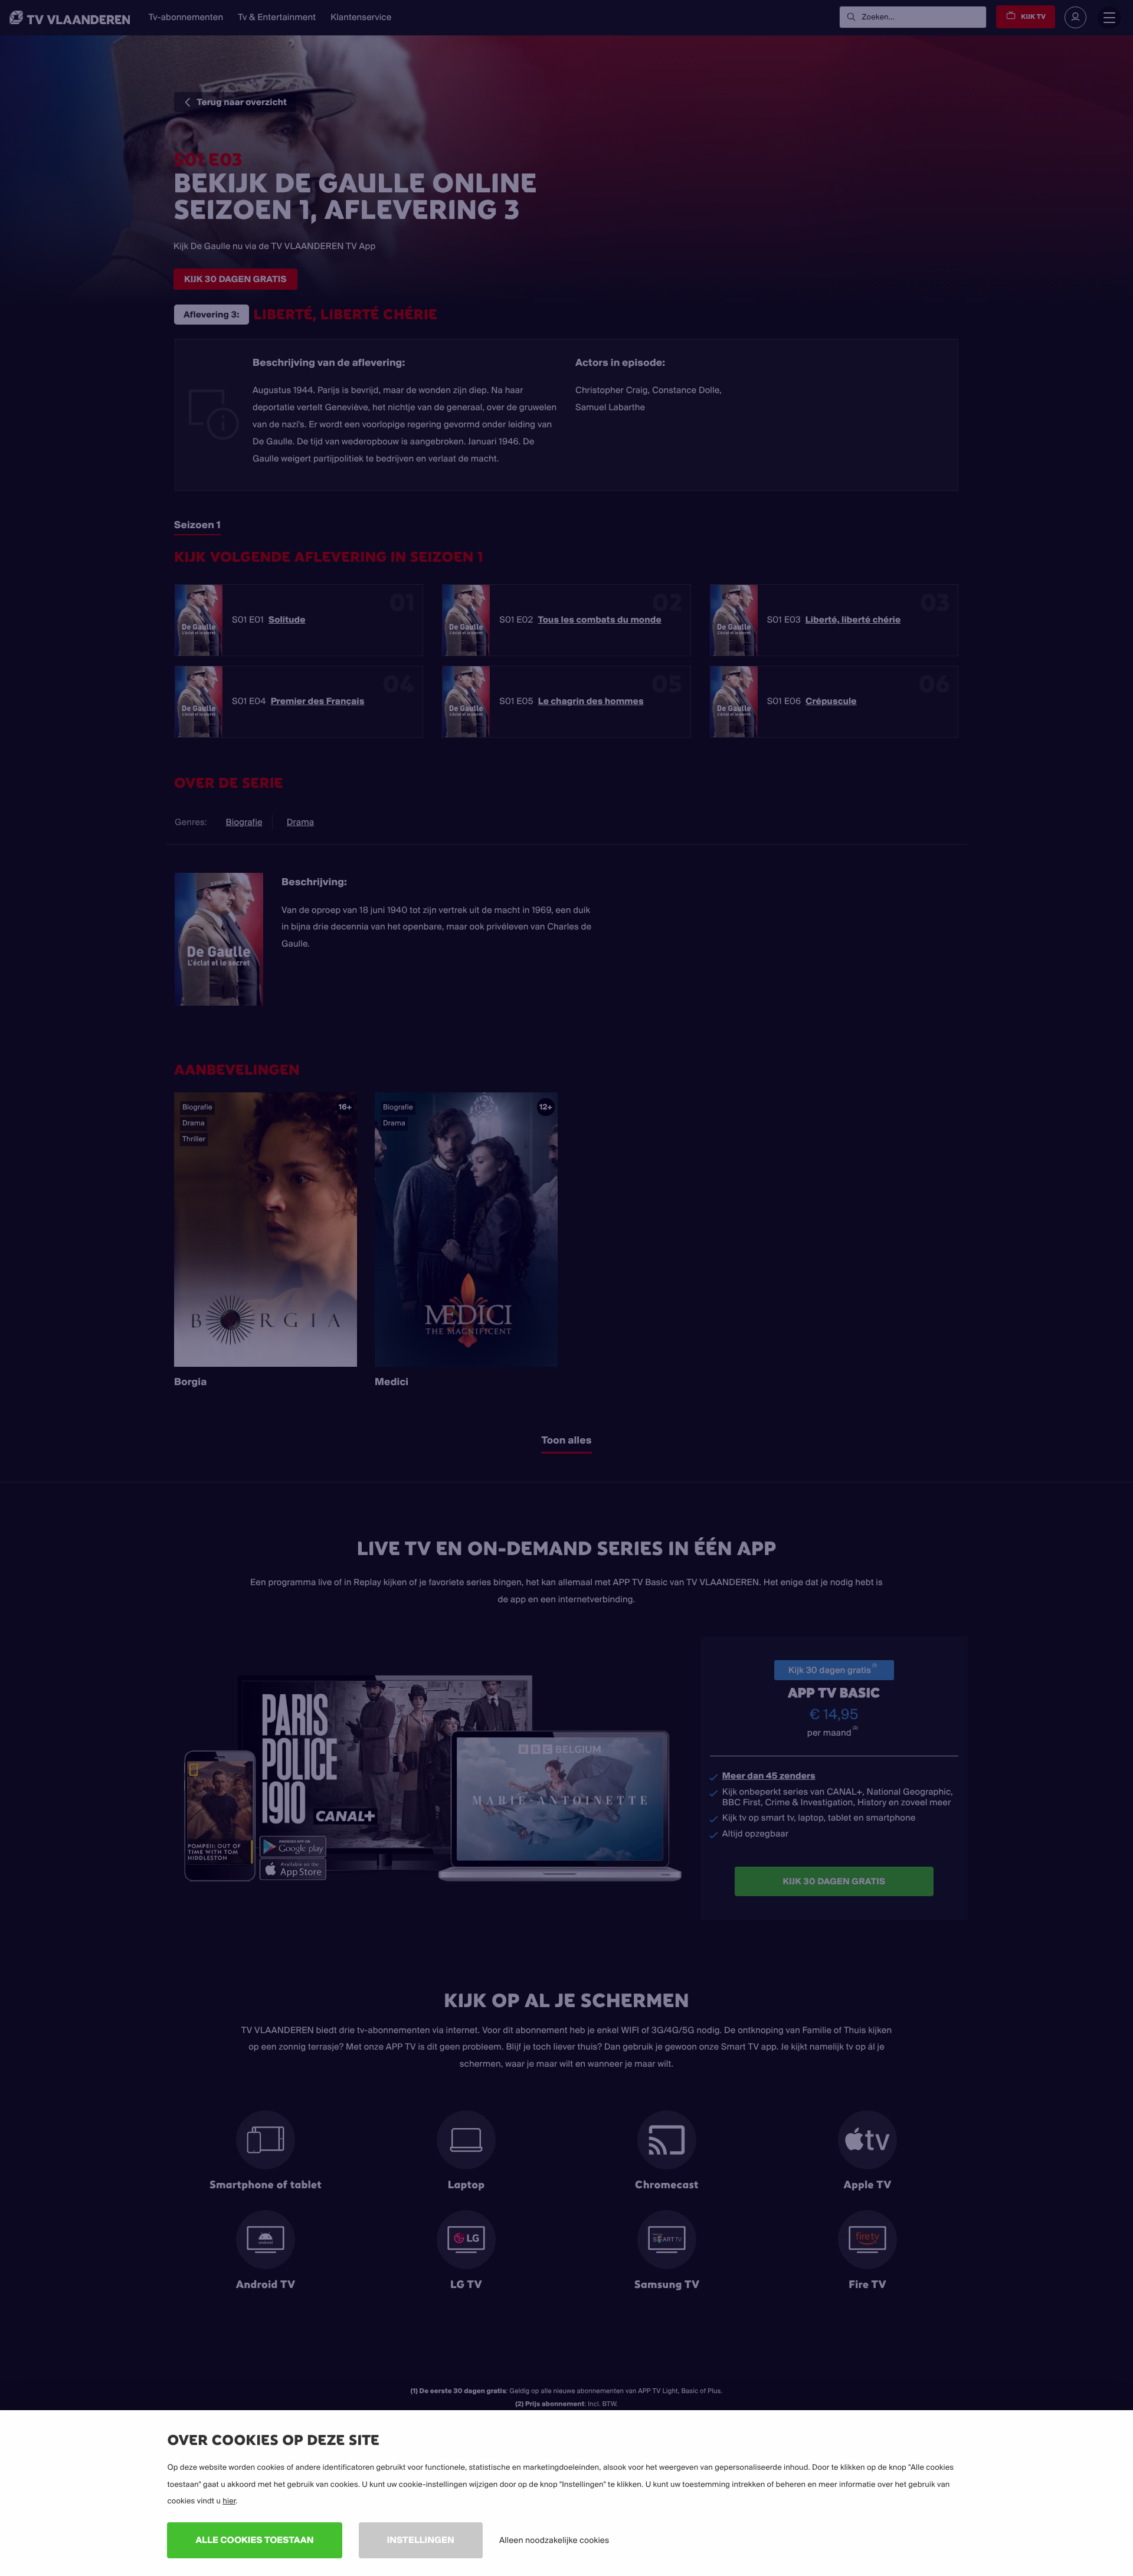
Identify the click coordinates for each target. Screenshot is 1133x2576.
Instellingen (421, 2540)
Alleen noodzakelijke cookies (554, 2540)
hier (229, 2501)
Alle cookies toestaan (254, 2540)
